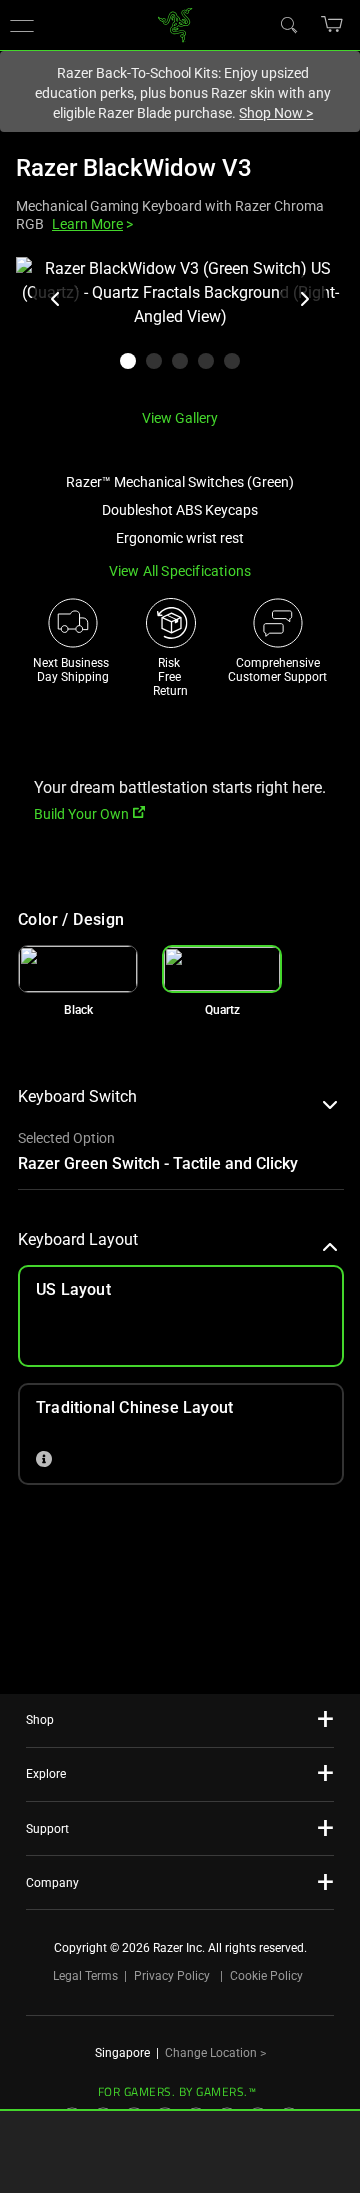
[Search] (288, 24)
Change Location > (215, 2053)
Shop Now (276, 113)
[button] (332, 24)
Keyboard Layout (78, 1239)
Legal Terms (85, 1976)
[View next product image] (304, 299)
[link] (175, 23)
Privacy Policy (172, 1976)
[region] (180, 325)
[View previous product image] (56, 299)
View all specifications (180, 571)
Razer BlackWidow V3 (134, 168)
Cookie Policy (266, 1976)
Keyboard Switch (77, 1096)
